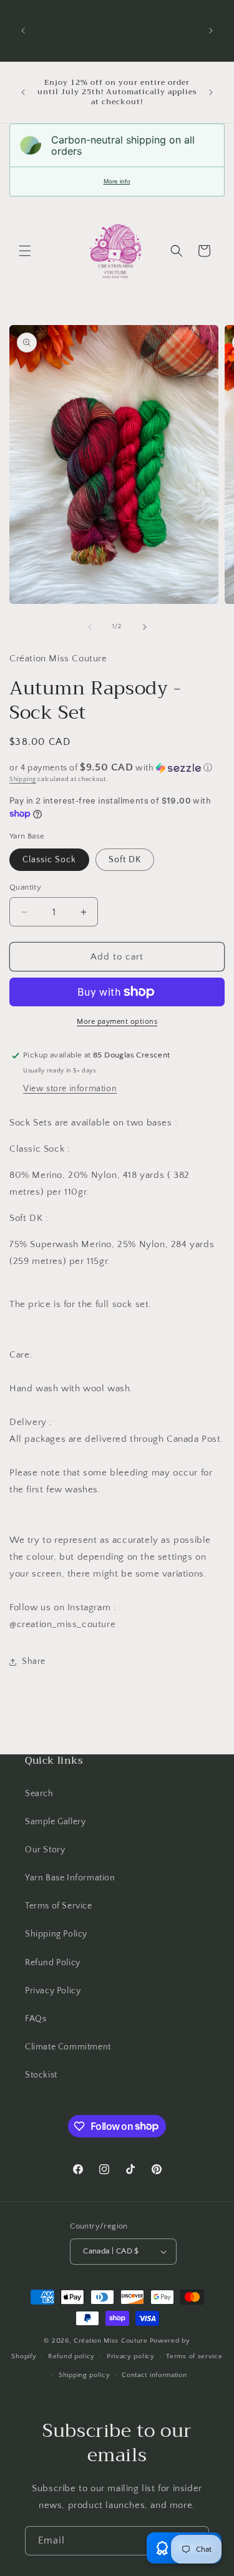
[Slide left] (90, 627)
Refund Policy (53, 1963)
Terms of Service (59, 1906)
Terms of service (194, 2356)
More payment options (117, 1022)
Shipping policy (85, 2375)
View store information (70, 1089)
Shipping (23, 780)
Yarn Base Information (70, 1878)
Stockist (41, 2075)
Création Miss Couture (111, 2341)
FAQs (36, 2019)
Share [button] (34, 1661)
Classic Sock (49, 860)
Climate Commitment (68, 2047)
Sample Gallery (55, 1822)
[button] (25, 251)
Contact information (154, 2375)
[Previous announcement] (23, 31)
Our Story (45, 1850)
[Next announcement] (211, 31)
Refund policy (71, 2356)
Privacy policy (131, 2356)
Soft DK (125, 860)
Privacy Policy (53, 1991)
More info (117, 181)
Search (39, 1794)
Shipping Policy (56, 1934)
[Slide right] (145, 627)
